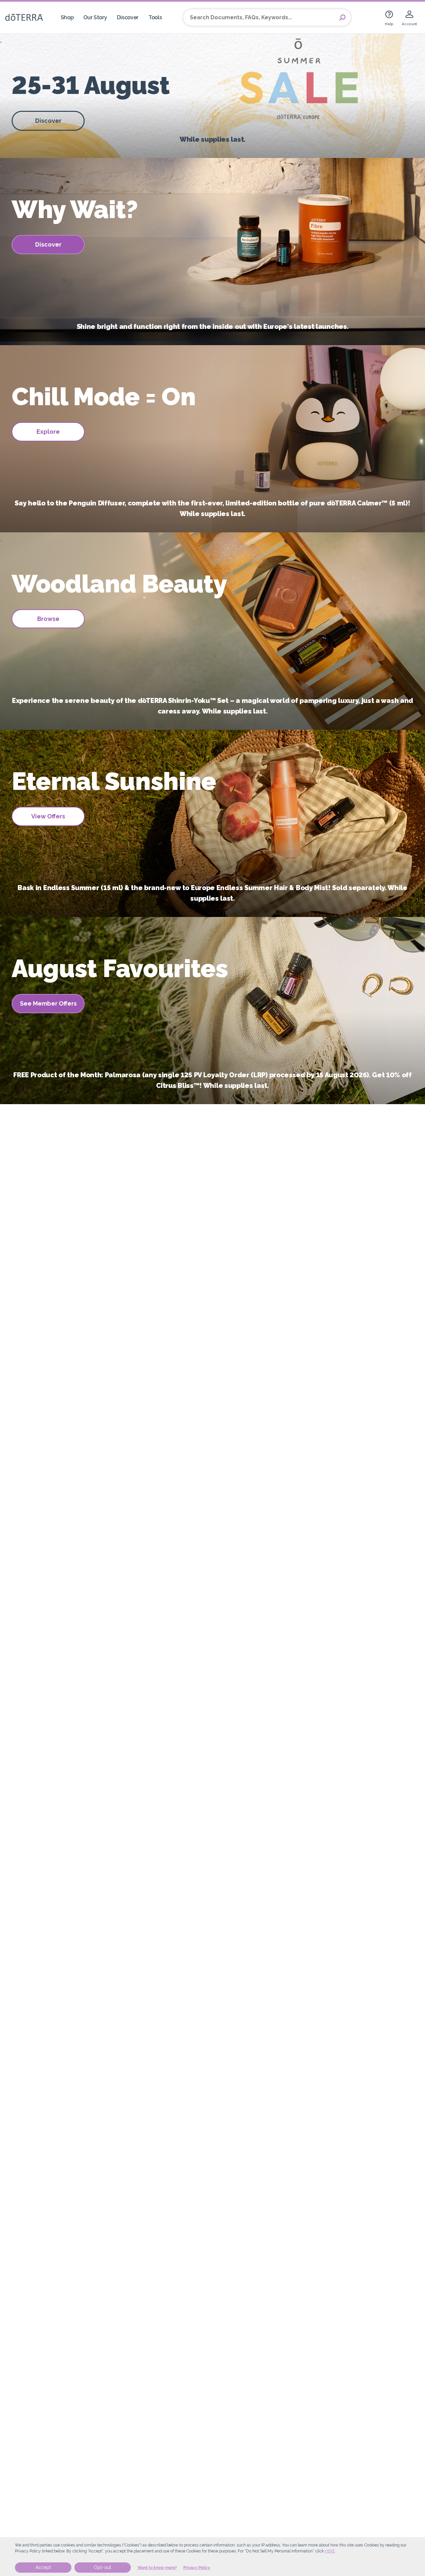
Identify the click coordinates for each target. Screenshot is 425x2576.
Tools (155, 17)
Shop (67, 17)
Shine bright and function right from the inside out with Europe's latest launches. (213, 327)
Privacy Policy (197, 2568)
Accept (43, 2567)
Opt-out (103, 2567)
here (330, 2551)
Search (342, 18)
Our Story (95, 17)
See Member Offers (48, 1003)
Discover (128, 17)
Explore (48, 432)
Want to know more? (157, 2568)
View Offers (48, 816)
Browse (48, 619)
